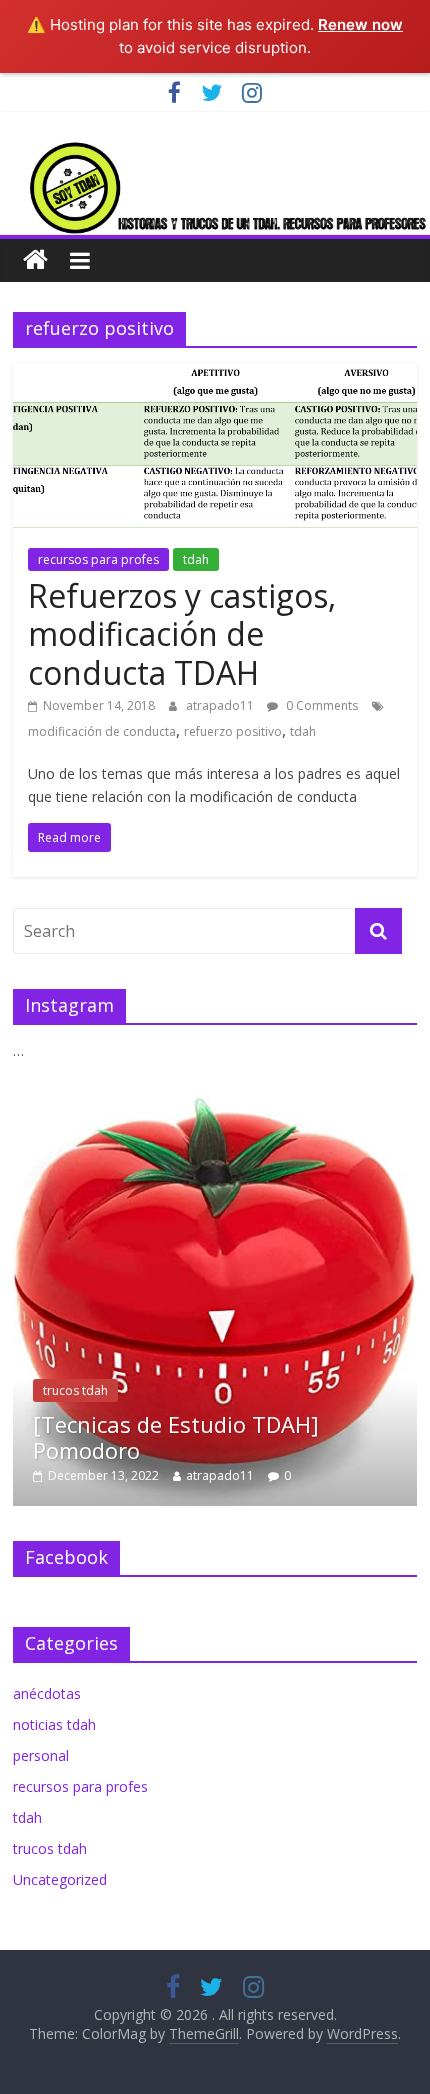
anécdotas (47, 1693)
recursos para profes (98, 559)
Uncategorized (60, 1879)
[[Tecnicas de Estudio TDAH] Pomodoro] (215, 1107)
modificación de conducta (102, 731)
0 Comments (320, 705)
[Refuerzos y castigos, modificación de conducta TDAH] (215, 375)
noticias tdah (54, 1724)
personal (41, 1755)
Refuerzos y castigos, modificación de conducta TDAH (182, 634)
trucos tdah (75, 1390)
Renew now (360, 24)
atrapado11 (221, 705)
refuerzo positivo (233, 731)
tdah (196, 559)
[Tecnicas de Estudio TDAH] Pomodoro (176, 1437)
